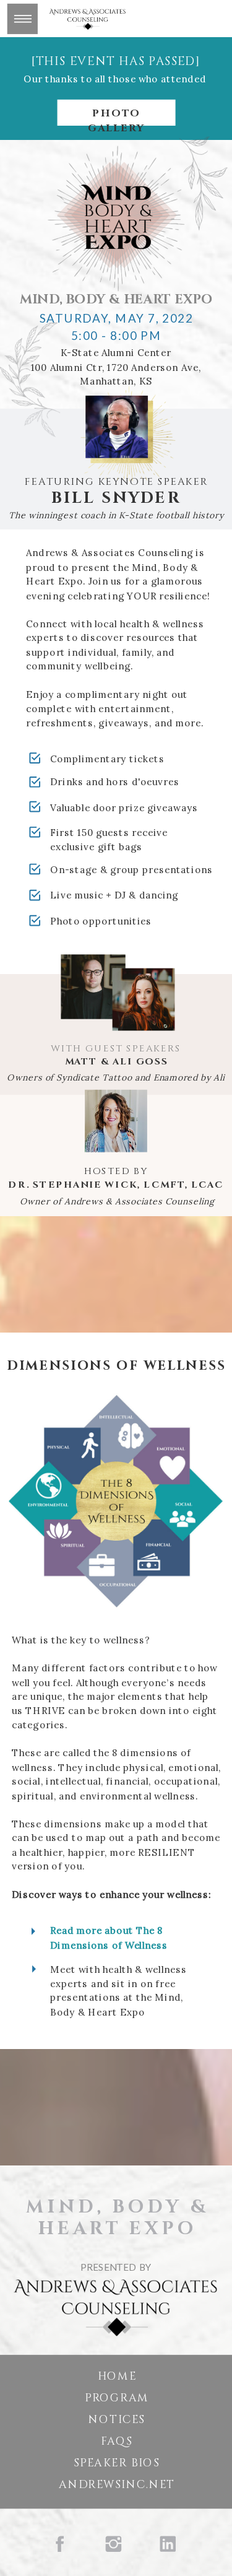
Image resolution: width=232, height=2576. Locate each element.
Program (117, 2398)
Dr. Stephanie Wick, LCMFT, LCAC (116, 1185)
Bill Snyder (116, 498)
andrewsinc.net (117, 2485)
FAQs (116, 2441)
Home (117, 2376)
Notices (117, 2420)
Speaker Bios (117, 2464)
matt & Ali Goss (117, 1062)
